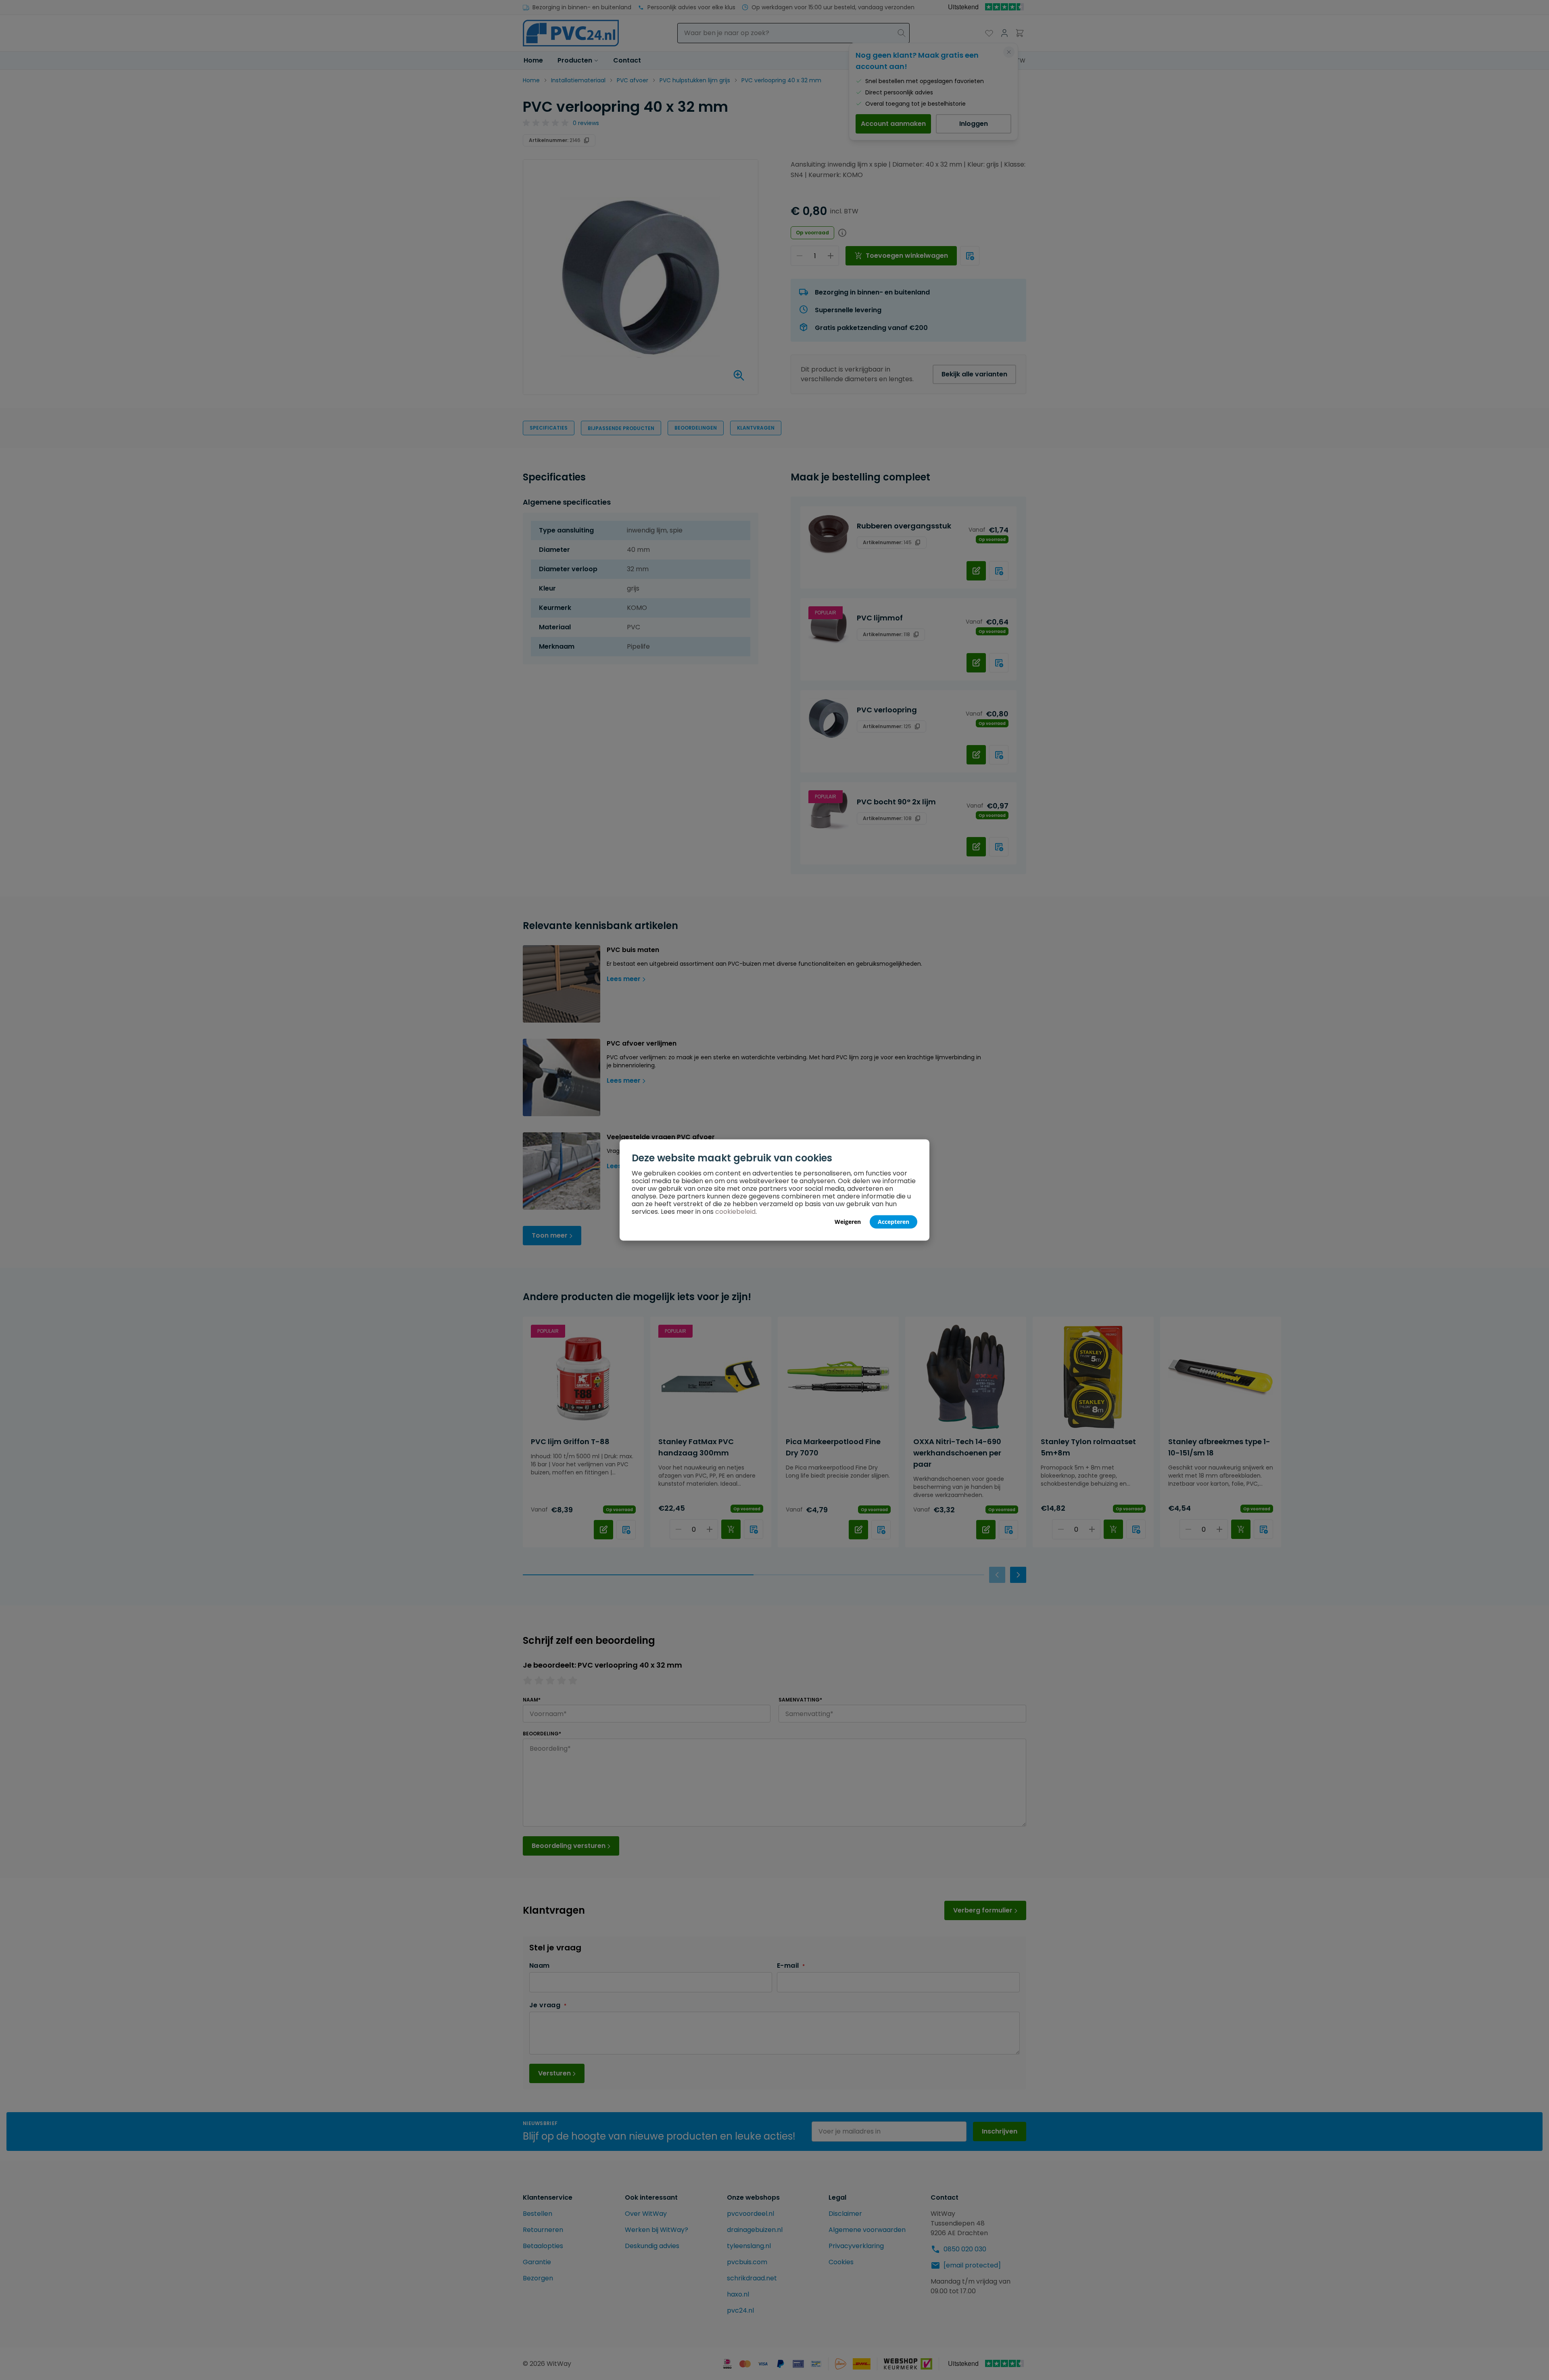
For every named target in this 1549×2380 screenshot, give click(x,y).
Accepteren (893, 1222)
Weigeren (848, 1222)
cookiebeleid (735, 1212)
